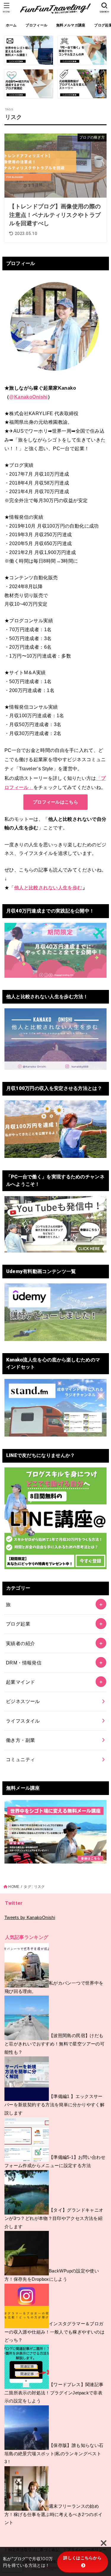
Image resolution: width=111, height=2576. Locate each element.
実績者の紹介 (20, 1643)
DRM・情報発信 (24, 1663)
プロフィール (36, 25)
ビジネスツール (23, 1701)
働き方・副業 (20, 1740)
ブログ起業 (18, 1624)
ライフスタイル (23, 1721)
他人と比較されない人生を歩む (48, 888)
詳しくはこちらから (82, 2558)
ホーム (11, 25)
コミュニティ (20, 1759)
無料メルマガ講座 (71, 25)
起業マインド (20, 1682)
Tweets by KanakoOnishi (30, 1918)
